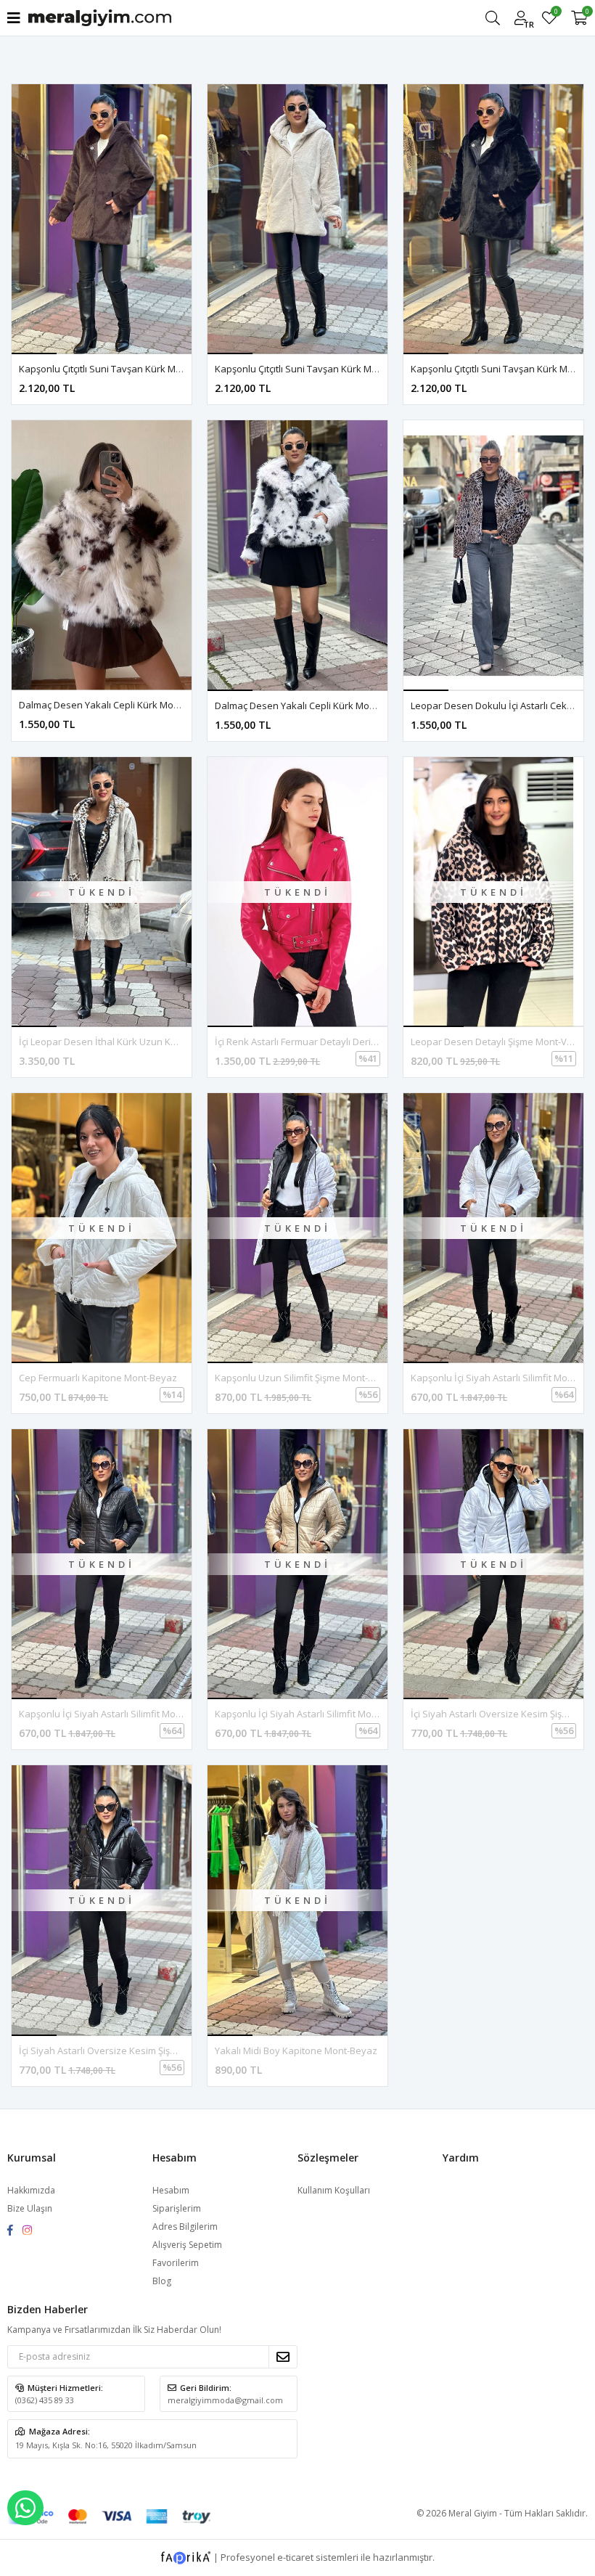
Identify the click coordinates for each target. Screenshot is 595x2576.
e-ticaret (295, 2556)
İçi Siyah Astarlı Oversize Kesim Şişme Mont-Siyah (127, 2050)
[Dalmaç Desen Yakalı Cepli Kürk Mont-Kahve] (102, 555)
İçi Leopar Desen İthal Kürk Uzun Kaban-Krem (119, 1042)
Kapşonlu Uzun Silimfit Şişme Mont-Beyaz (305, 1378)
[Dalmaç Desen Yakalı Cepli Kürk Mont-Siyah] (297, 555)
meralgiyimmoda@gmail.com (225, 2400)
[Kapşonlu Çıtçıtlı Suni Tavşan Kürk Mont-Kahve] (102, 219)
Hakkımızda (31, 2190)
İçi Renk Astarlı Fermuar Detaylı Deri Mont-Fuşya (319, 1042)
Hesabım (171, 2190)
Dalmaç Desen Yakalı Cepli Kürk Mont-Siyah (310, 706)
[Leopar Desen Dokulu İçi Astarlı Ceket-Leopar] (493, 555)
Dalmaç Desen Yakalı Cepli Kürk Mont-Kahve (116, 705)
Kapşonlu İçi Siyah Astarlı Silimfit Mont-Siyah (115, 1714)
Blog (162, 2281)
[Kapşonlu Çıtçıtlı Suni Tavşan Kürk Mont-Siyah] (493, 219)
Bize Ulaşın (30, 2208)
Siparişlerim (177, 2208)
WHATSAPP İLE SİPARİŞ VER (25, 2508)
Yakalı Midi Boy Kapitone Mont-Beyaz (296, 2050)
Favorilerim (555, 13)
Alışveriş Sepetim (187, 2245)
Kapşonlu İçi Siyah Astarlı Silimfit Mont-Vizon (311, 1714)
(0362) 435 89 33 (45, 2400)
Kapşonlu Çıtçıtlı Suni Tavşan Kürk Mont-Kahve (120, 369)
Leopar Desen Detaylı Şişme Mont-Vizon (498, 1042)
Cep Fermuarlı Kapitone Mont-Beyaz (98, 1378)
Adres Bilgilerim (185, 2227)
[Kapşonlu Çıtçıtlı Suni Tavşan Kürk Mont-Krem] (297, 219)
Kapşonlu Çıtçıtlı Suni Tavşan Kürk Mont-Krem (313, 369)
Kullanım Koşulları (334, 2190)
